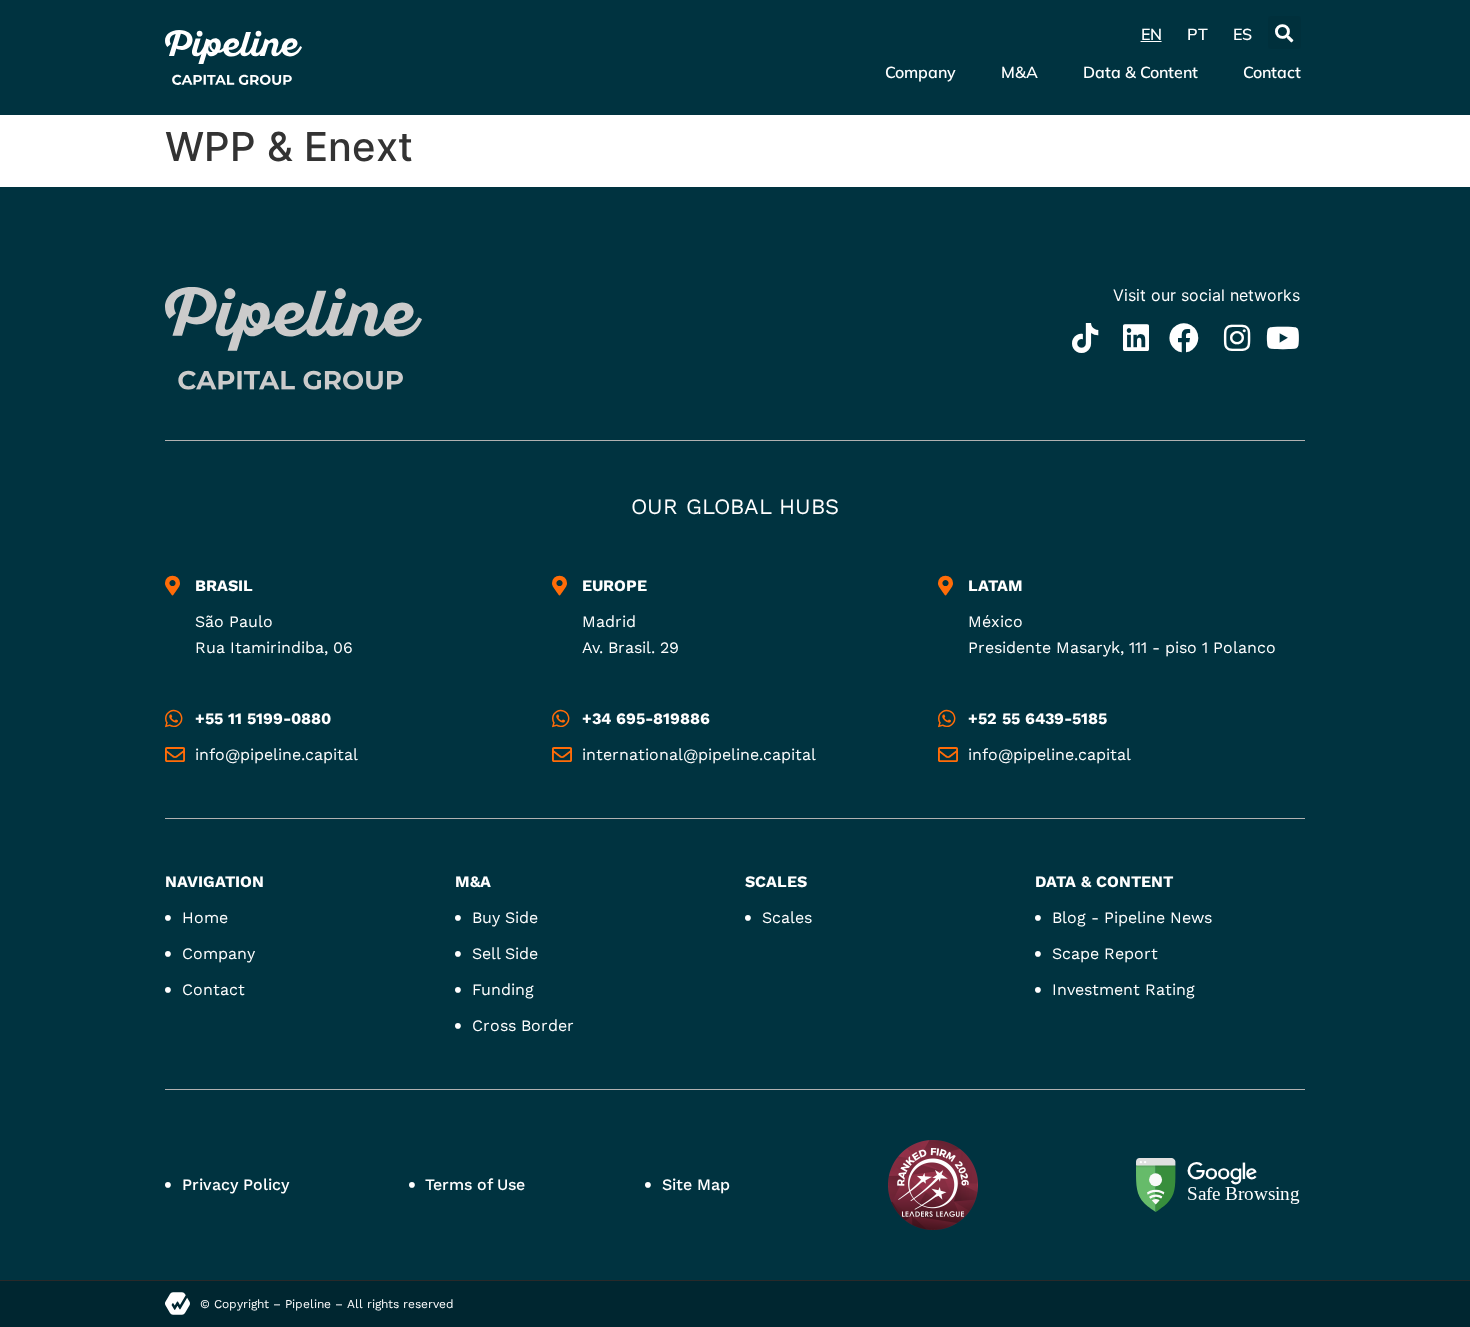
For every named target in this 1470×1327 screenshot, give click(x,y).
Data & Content (1140, 72)
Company (920, 72)
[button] (1284, 32)
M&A (1019, 72)
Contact (1272, 72)
